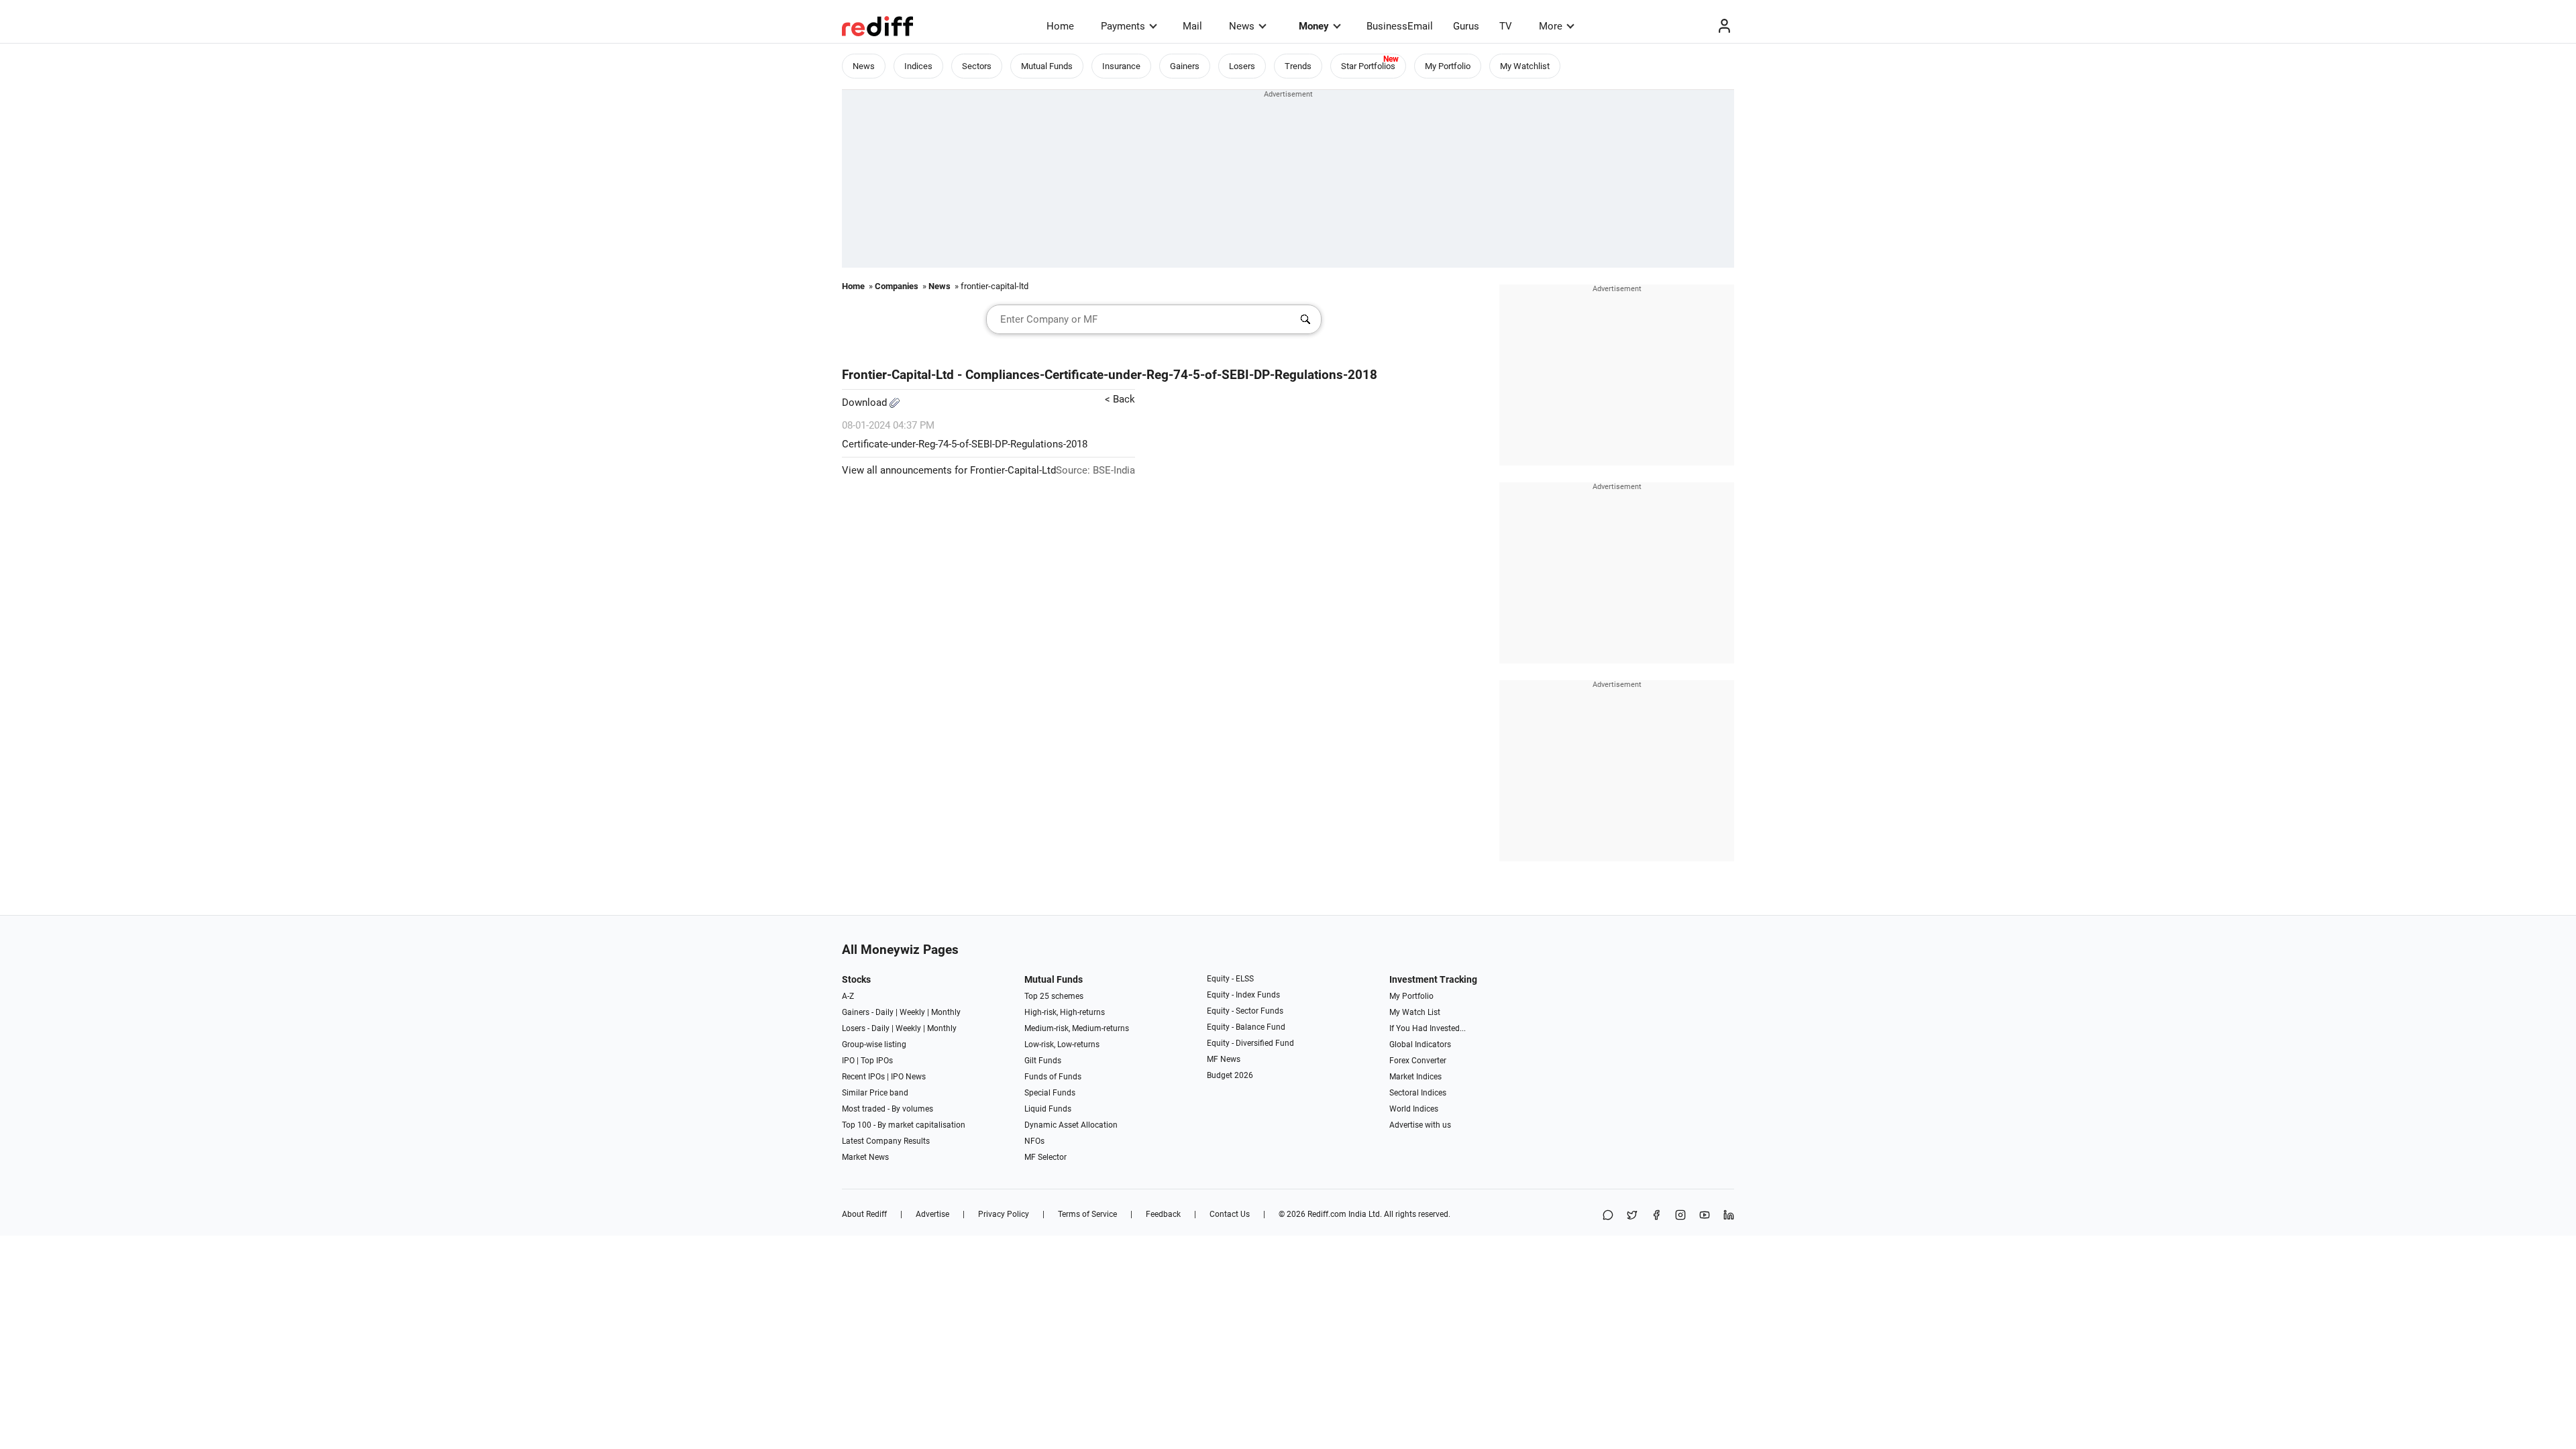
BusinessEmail (1400, 26)
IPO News (908, 1077)
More (1551, 26)
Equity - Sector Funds (1245, 1011)
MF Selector (1045, 1157)
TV (1506, 26)
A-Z (848, 996)
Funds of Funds (1053, 1077)
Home (1060, 26)
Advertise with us (1420, 1125)
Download (866, 402)
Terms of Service (1087, 1214)
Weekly (912, 1012)
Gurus (1466, 26)
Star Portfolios (1368, 66)
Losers (1242, 66)
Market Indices (1415, 1077)
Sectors (977, 66)
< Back (1120, 399)
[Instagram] (1680, 1216)
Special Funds (1050, 1093)
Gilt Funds (1043, 1061)
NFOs (1034, 1141)
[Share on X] (1632, 1216)
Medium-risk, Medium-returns (1077, 1028)
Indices (918, 66)
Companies (897, 286)
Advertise (932, 1214)
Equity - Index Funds (1243, 995)
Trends (1298, 66)
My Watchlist (1525, 66)
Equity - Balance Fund (1246, 1027)
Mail (1192, 26)
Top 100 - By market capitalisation (904, 1125)
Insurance (1121, 66)
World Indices (1414, 1109)
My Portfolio (1448, 66)
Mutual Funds (1047, 66)
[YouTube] (1705, 1216)
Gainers (1185, 66)
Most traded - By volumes (888, 1109)
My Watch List (1415, 1012)
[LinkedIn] (1729, 1216)
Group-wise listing (874, 1044)
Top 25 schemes (1054, 996)
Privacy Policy (1004, 1214)
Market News (865, 1157)
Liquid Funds (1048, 1109)
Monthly (946, 1012)
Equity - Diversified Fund (1250, 1043)
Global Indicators (1420, 1044)
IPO (848, 1061)
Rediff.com (1327, 1214)
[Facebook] (1656, 1216)
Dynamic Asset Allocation (1071, 1125)
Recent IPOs (863, 1077)
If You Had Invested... (1428, 1028)
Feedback (1163, 1214)
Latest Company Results (886, 1141)
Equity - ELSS (1230, 979)
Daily (884, 1012)
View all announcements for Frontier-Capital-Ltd (949, 470)
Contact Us (1230, 1214)
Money (1314, 26)
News (1242, 26)
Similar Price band (875, 1093)
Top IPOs (877, 1061)
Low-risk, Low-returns (1062, 1044)
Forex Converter (1418, 1061)
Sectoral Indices (1418, 1093)
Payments (1123, 26)
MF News (1224, 1059)
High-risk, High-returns (1065, 1012)
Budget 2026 (1230, 1075)
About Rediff (864, 1214)
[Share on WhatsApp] (1608, 1216)
